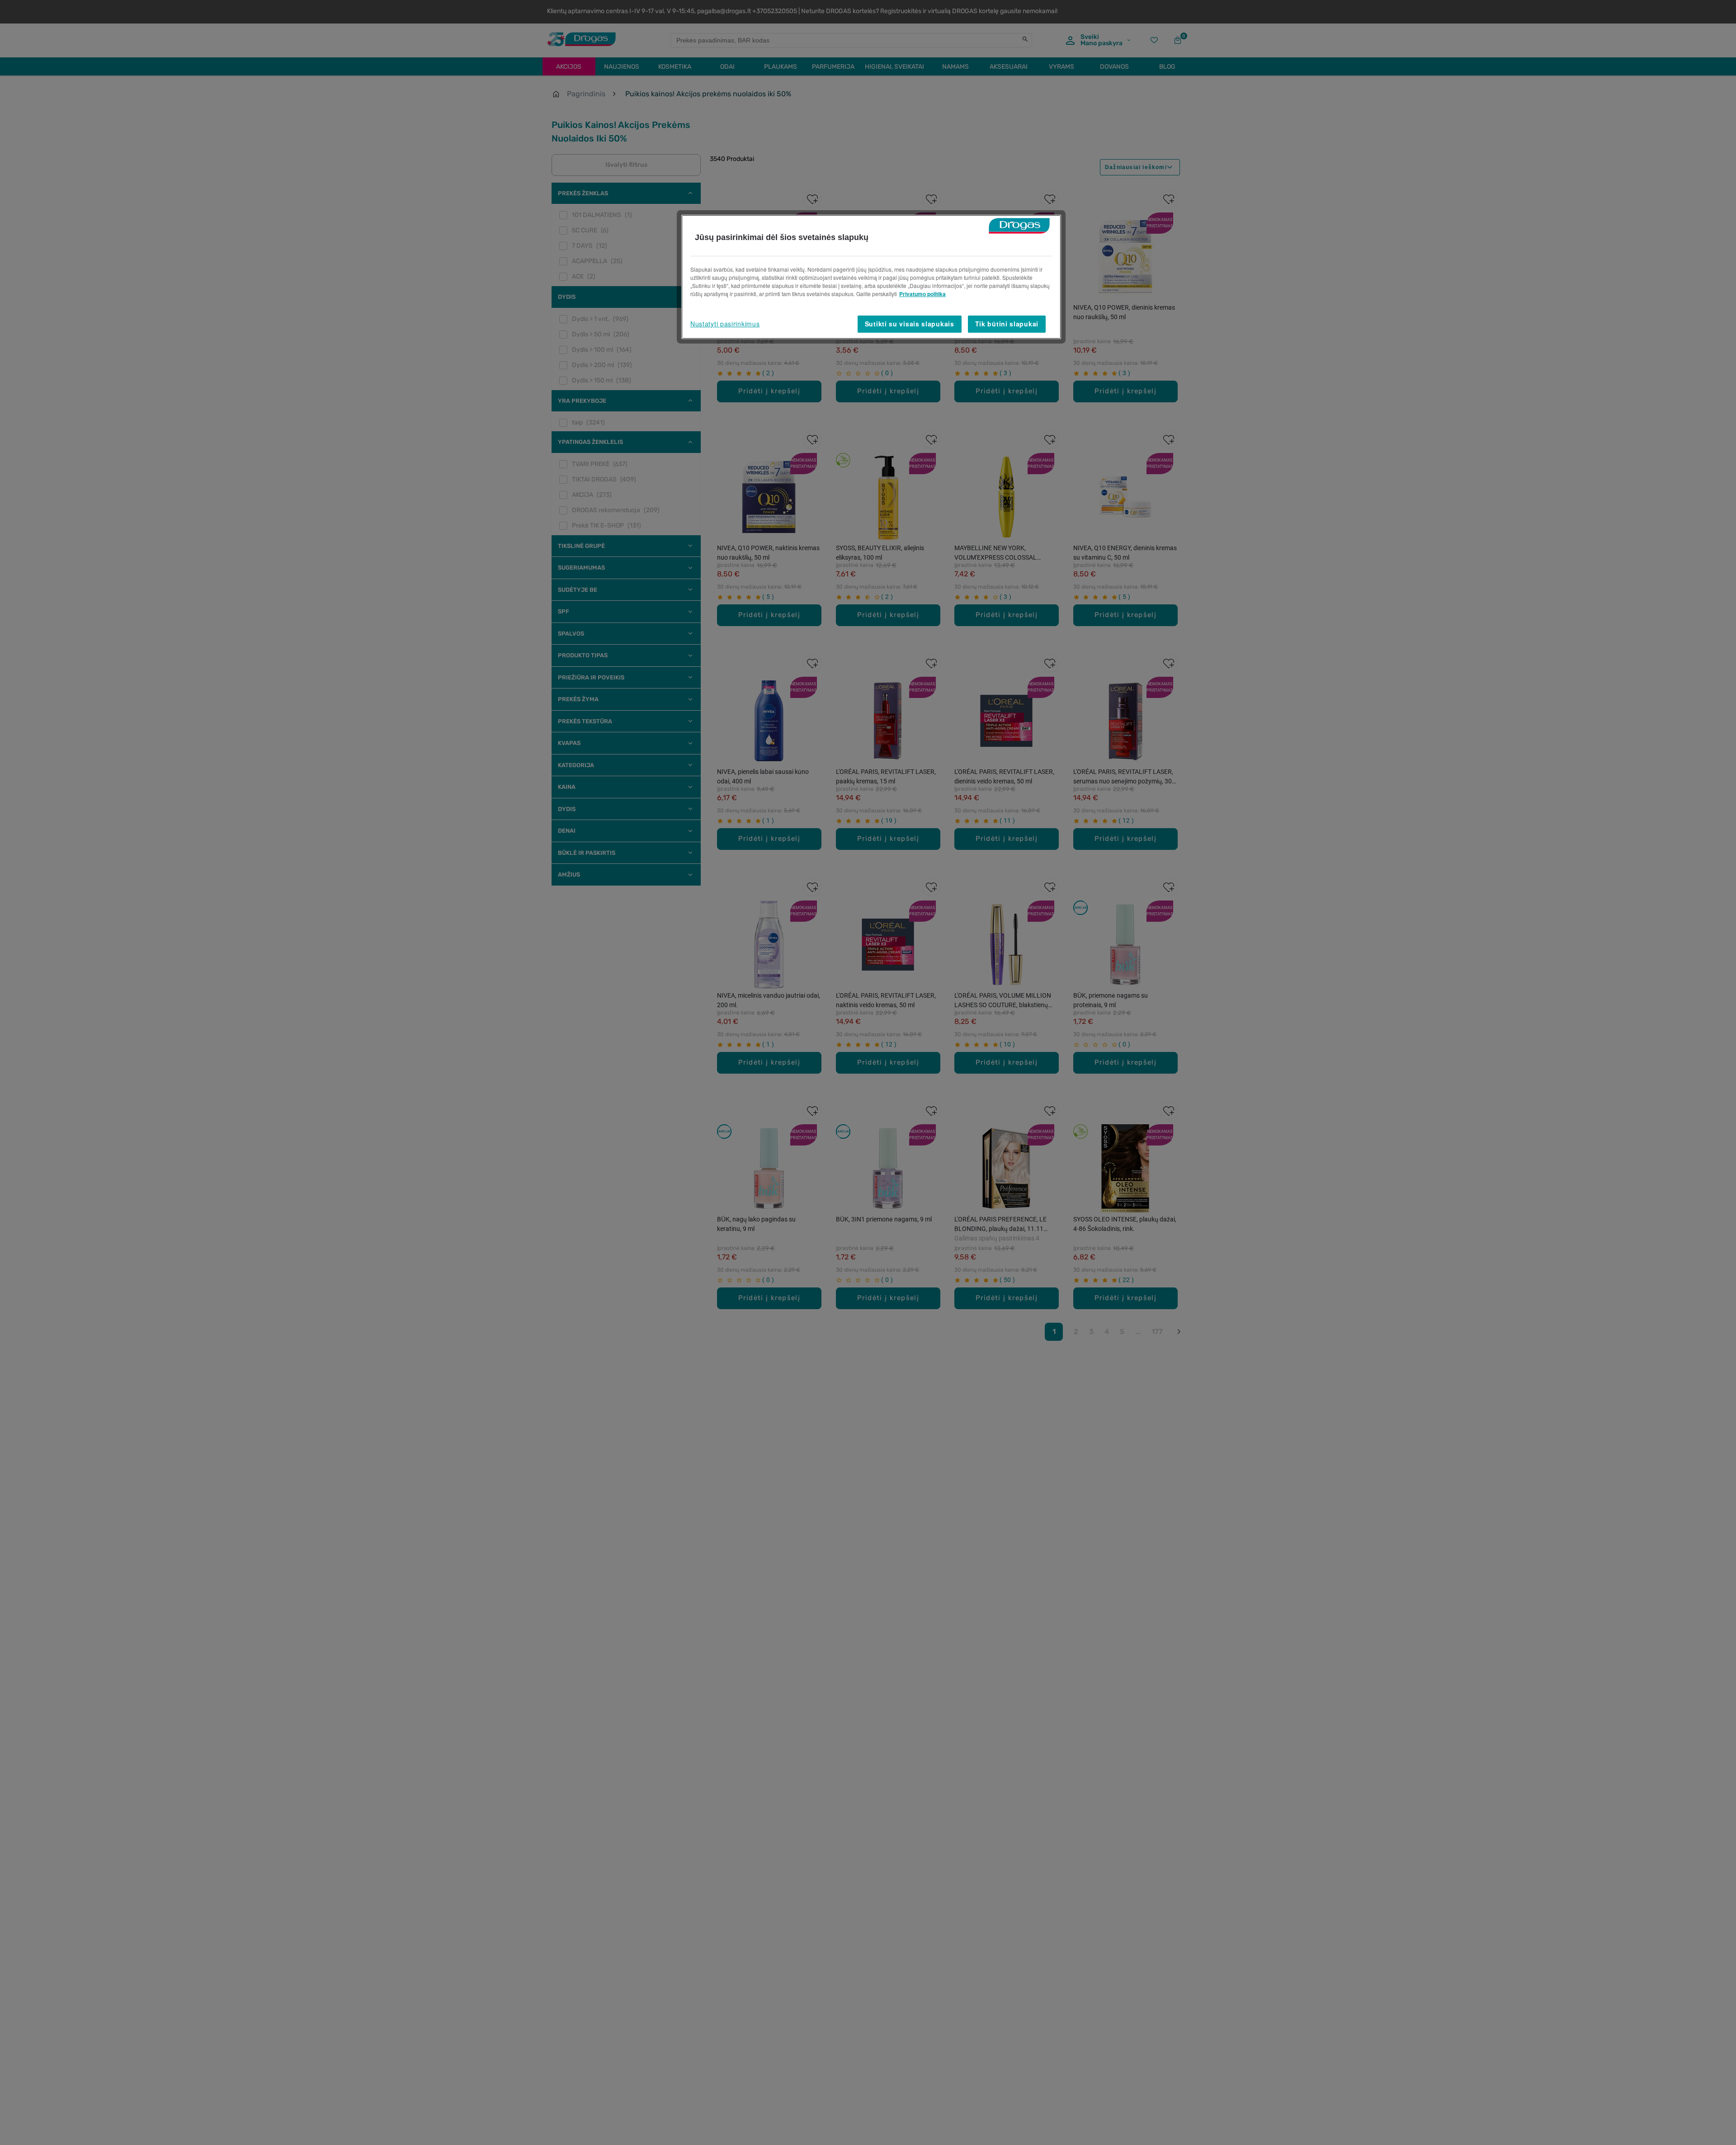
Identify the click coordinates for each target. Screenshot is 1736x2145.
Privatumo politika (922, 294)
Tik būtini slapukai (1007, 324)
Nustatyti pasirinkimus (725, 324)
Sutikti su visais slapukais (910, 324)
